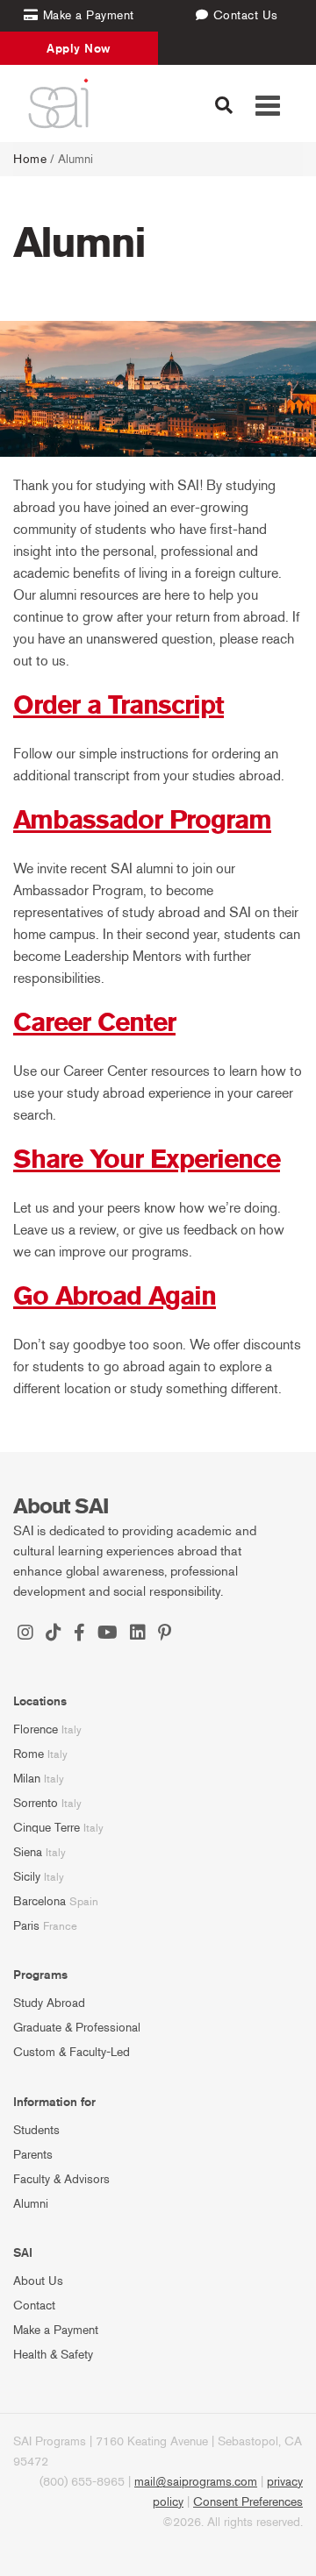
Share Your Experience (147, 1159)
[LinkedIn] (138, 1634)
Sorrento (36, 1803)
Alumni (31, 2204)
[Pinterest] (165, 1634)
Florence (36, 1729)
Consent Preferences (248, 2502)
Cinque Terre (47, 1828)
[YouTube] (108, 1634)
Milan (27, 1779)
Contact (34, 2306)
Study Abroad (49, 2003)
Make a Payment (56, 2330)
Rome (29, 1754)
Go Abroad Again (115, 1296)
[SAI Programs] (58, 103)
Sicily (27, 1877)
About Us (38, 2281)
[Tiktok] (54, 1634)
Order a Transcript (118, 705)
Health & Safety (53, 2355)
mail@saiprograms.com (196, 2482)
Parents (33, 2155)
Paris (26, 1926)
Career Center (94, 1022)
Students (36, 2130)
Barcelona (39, 1901)
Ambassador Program (142, 820)
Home (30, 159)
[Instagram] (25, 1634)
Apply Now (79, 48)
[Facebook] (79, 1634)
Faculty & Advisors (61, 2179)
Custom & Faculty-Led (72, 2052)
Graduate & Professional (77, 2028)
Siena (28, 1852)
